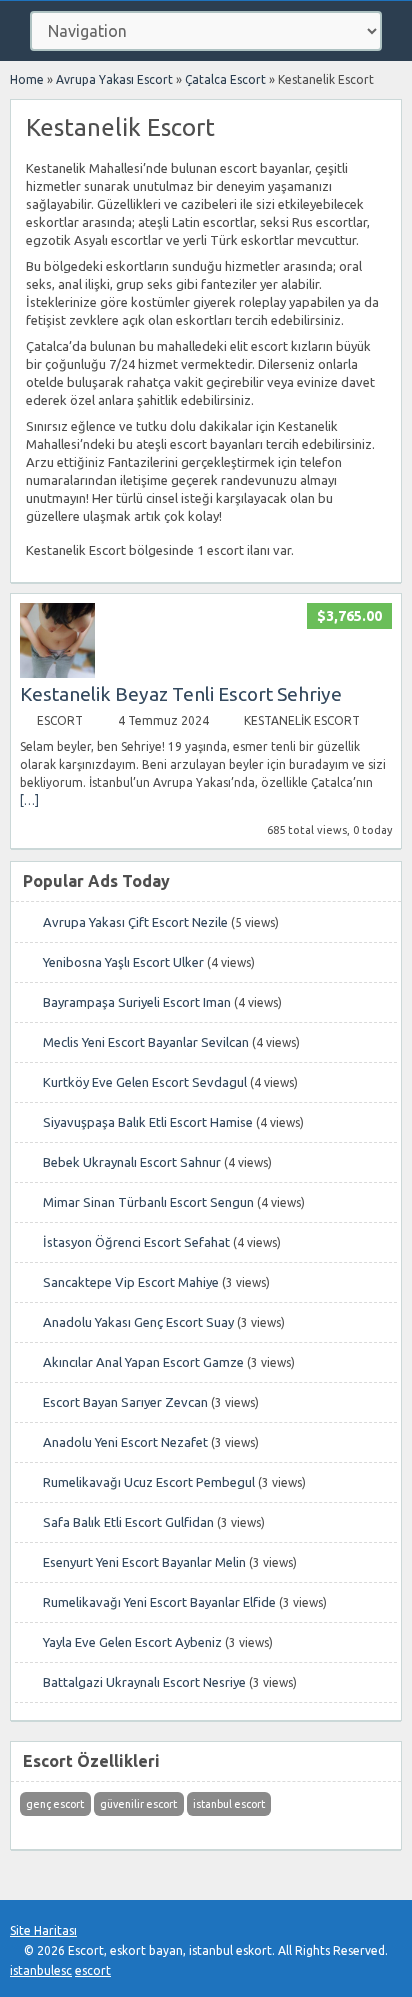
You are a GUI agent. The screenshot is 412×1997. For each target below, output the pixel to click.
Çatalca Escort (225, 79)
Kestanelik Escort (302, 720)
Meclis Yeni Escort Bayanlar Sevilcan (146, 1042)
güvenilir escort (138, 1804)
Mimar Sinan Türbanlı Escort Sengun (148, 1202)
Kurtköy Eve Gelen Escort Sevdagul (145, 1082)
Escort (60, 720)
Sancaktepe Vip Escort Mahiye (131, 1282)
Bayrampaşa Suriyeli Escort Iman (137, 1002)
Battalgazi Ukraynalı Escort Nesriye (144, 1682)
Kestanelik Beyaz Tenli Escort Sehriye (181, 694)
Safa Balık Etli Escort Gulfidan (128, 1522)
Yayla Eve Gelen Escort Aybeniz (132, 1642)
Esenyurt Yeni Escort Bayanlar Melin (144, 1562)
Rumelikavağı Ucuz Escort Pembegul (149, 1482)
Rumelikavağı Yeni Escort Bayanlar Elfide (159, 1602)
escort (93, 1970)
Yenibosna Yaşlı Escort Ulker (123, 962)
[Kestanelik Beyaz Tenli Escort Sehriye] (57, 673)
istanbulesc (41, 1970)
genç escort (55, 1804)
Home (27, 79)
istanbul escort (229, 1804)
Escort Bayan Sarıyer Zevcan (125, 1402)
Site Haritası (43, 1930)
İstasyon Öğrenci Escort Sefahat (136, 1242)
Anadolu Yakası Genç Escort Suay (138, 1322)
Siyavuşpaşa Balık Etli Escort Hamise (148, 1122)
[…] (29, 800)
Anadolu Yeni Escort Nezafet (125, 1442)
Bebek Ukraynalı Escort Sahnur (132, 1162)
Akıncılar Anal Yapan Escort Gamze (143, 1362)
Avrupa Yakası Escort (114, 79)
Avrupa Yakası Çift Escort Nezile (135, 922)
